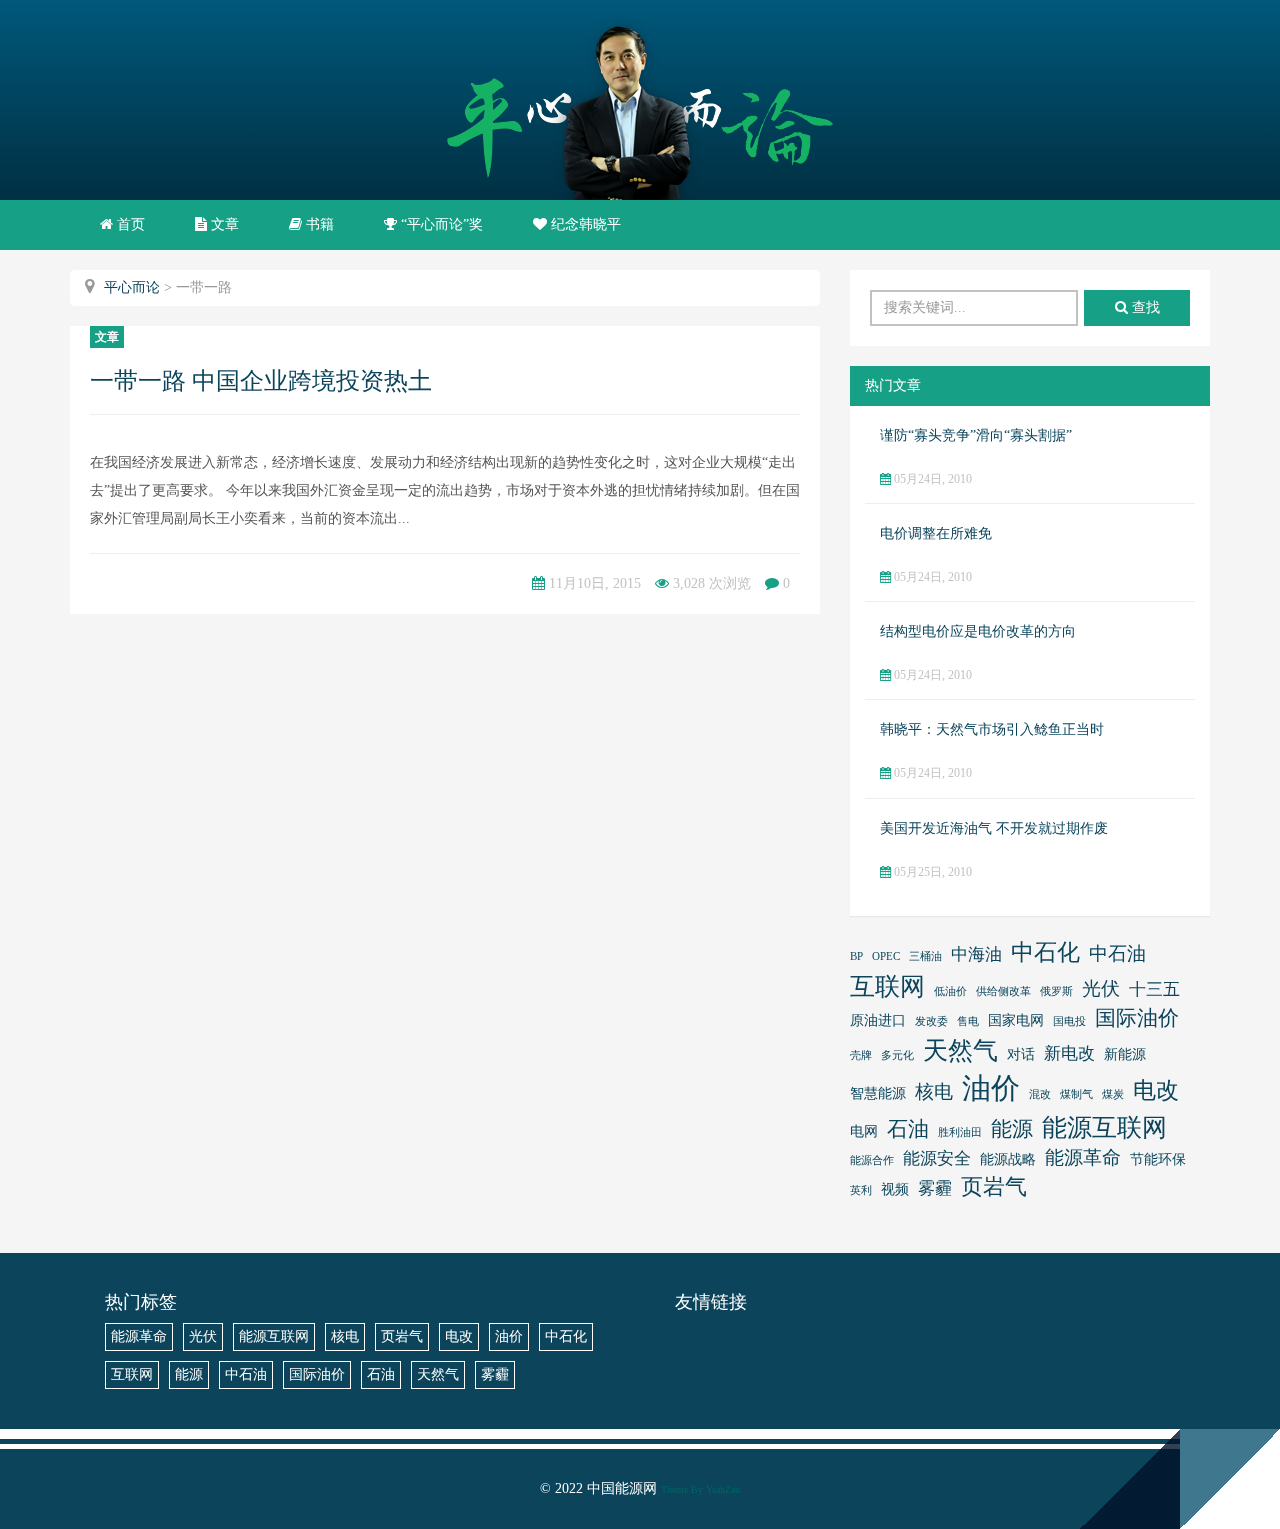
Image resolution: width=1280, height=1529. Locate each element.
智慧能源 (878, 1093)
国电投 (1069, 1021)
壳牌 (861, 1055)
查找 (1144, 307)
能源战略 (1008, 1159)
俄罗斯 (1056, 991)
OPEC (886, 956)
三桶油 (925, 956)
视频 (895, 1189)
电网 (864, 1131)
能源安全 (937, 1158)
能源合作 (872, 1160)
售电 (968, 1021)
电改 (1156, 1090)
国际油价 (1137, 1018)
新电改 (1069, 1053)
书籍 (318, 224)
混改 (1040, 1094)
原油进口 (878, 1020)
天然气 (960, 1050)
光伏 (1101, 988)
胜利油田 (960, 1132)
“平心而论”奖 (440, 224)
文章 (223, 224)
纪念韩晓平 (584, 224)
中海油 (976, 954)
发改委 (931, 1021)
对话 (1021, 1054)
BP (856, 956)
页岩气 (994, 1187)
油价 (991, 1088)
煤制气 (1076, 1094)
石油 (908, 1129)
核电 (934, 1091)
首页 (129, 224)
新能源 (1125, 1054)
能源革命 (1083, 1157)
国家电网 (1016, 1020)
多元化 (897, 1055)
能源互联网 (1104, 1127)
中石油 (1117, 953)
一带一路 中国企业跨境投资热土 (261, 381)
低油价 (950, 991)
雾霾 (935, 1188)
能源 (1012, 1129)
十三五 (1154, 989)
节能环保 (1158, 1159)
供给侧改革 (1003, 991)
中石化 (1045, 952)
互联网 (887, 986)
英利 (861, 1190)
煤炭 (1113, 1094)
